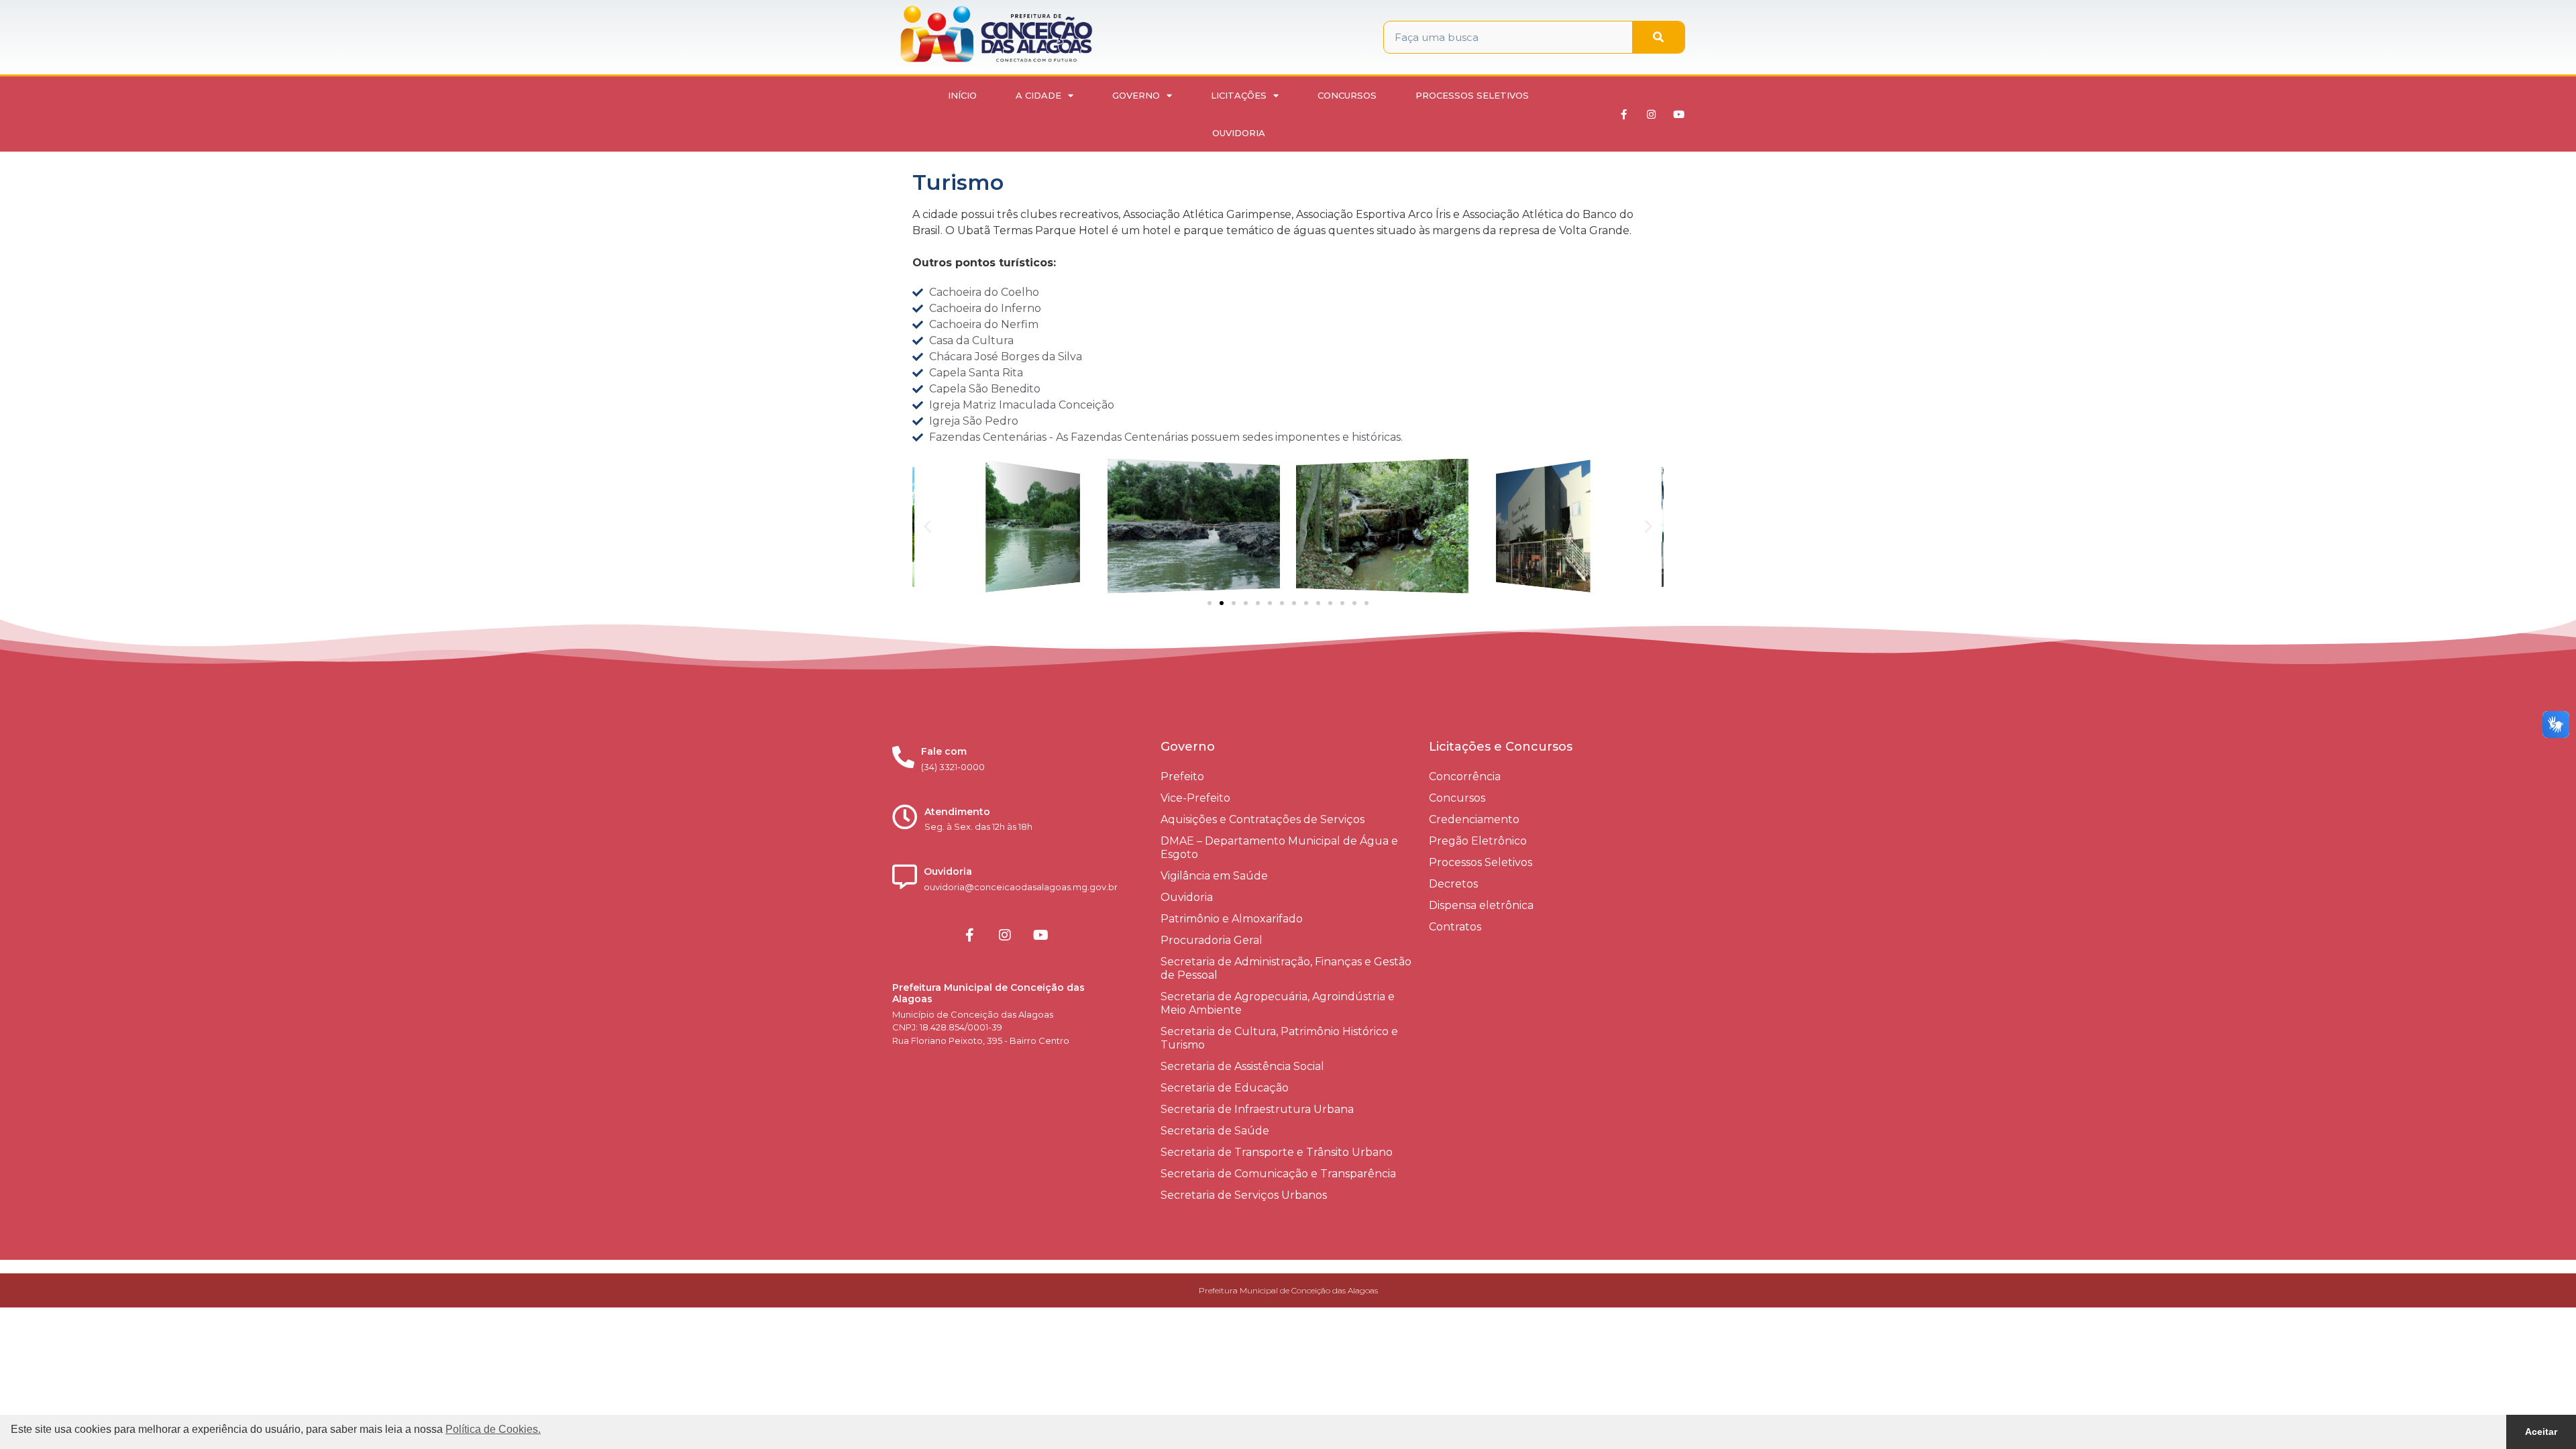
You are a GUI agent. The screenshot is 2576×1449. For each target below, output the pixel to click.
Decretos (1453, 884)
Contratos (1455, 927)
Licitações (1239, 95)
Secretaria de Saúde (1215, 1131)
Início (962, 95)
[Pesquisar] (1658, 37)
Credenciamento (1474, 819)
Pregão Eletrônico (1478, 841)
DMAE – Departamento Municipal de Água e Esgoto (1279, 848)
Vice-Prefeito (1195, 798)
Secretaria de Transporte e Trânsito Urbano (1277, 1152)
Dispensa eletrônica (1481, 905)
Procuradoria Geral (1212, 940)
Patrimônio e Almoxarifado (1232, 919)
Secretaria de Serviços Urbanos (1244, 1195)
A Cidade (1038, 95)
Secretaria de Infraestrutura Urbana (1257, 1109)
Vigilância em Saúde (1214, 876)
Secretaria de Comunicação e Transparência (1278, 1174)
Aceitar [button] (2541, 1432)
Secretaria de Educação (1225, 1088)
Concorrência (1465, 776)
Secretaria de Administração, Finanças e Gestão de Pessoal (1286, 968)
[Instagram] (1652, 114)
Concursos (1347, 95)
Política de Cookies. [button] (493, 1429)
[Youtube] (1679, 114)
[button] (927, 526)
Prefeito (1182, 776)
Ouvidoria (1239, 133)
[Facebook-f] (1624, 114)
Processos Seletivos (1472, 95)
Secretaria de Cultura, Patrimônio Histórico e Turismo (1279, 1038)
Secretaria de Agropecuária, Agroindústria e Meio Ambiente (1278, 1003)
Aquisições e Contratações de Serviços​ (1263, 819)
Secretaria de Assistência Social (1242, 1066)
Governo (1136, 95)
